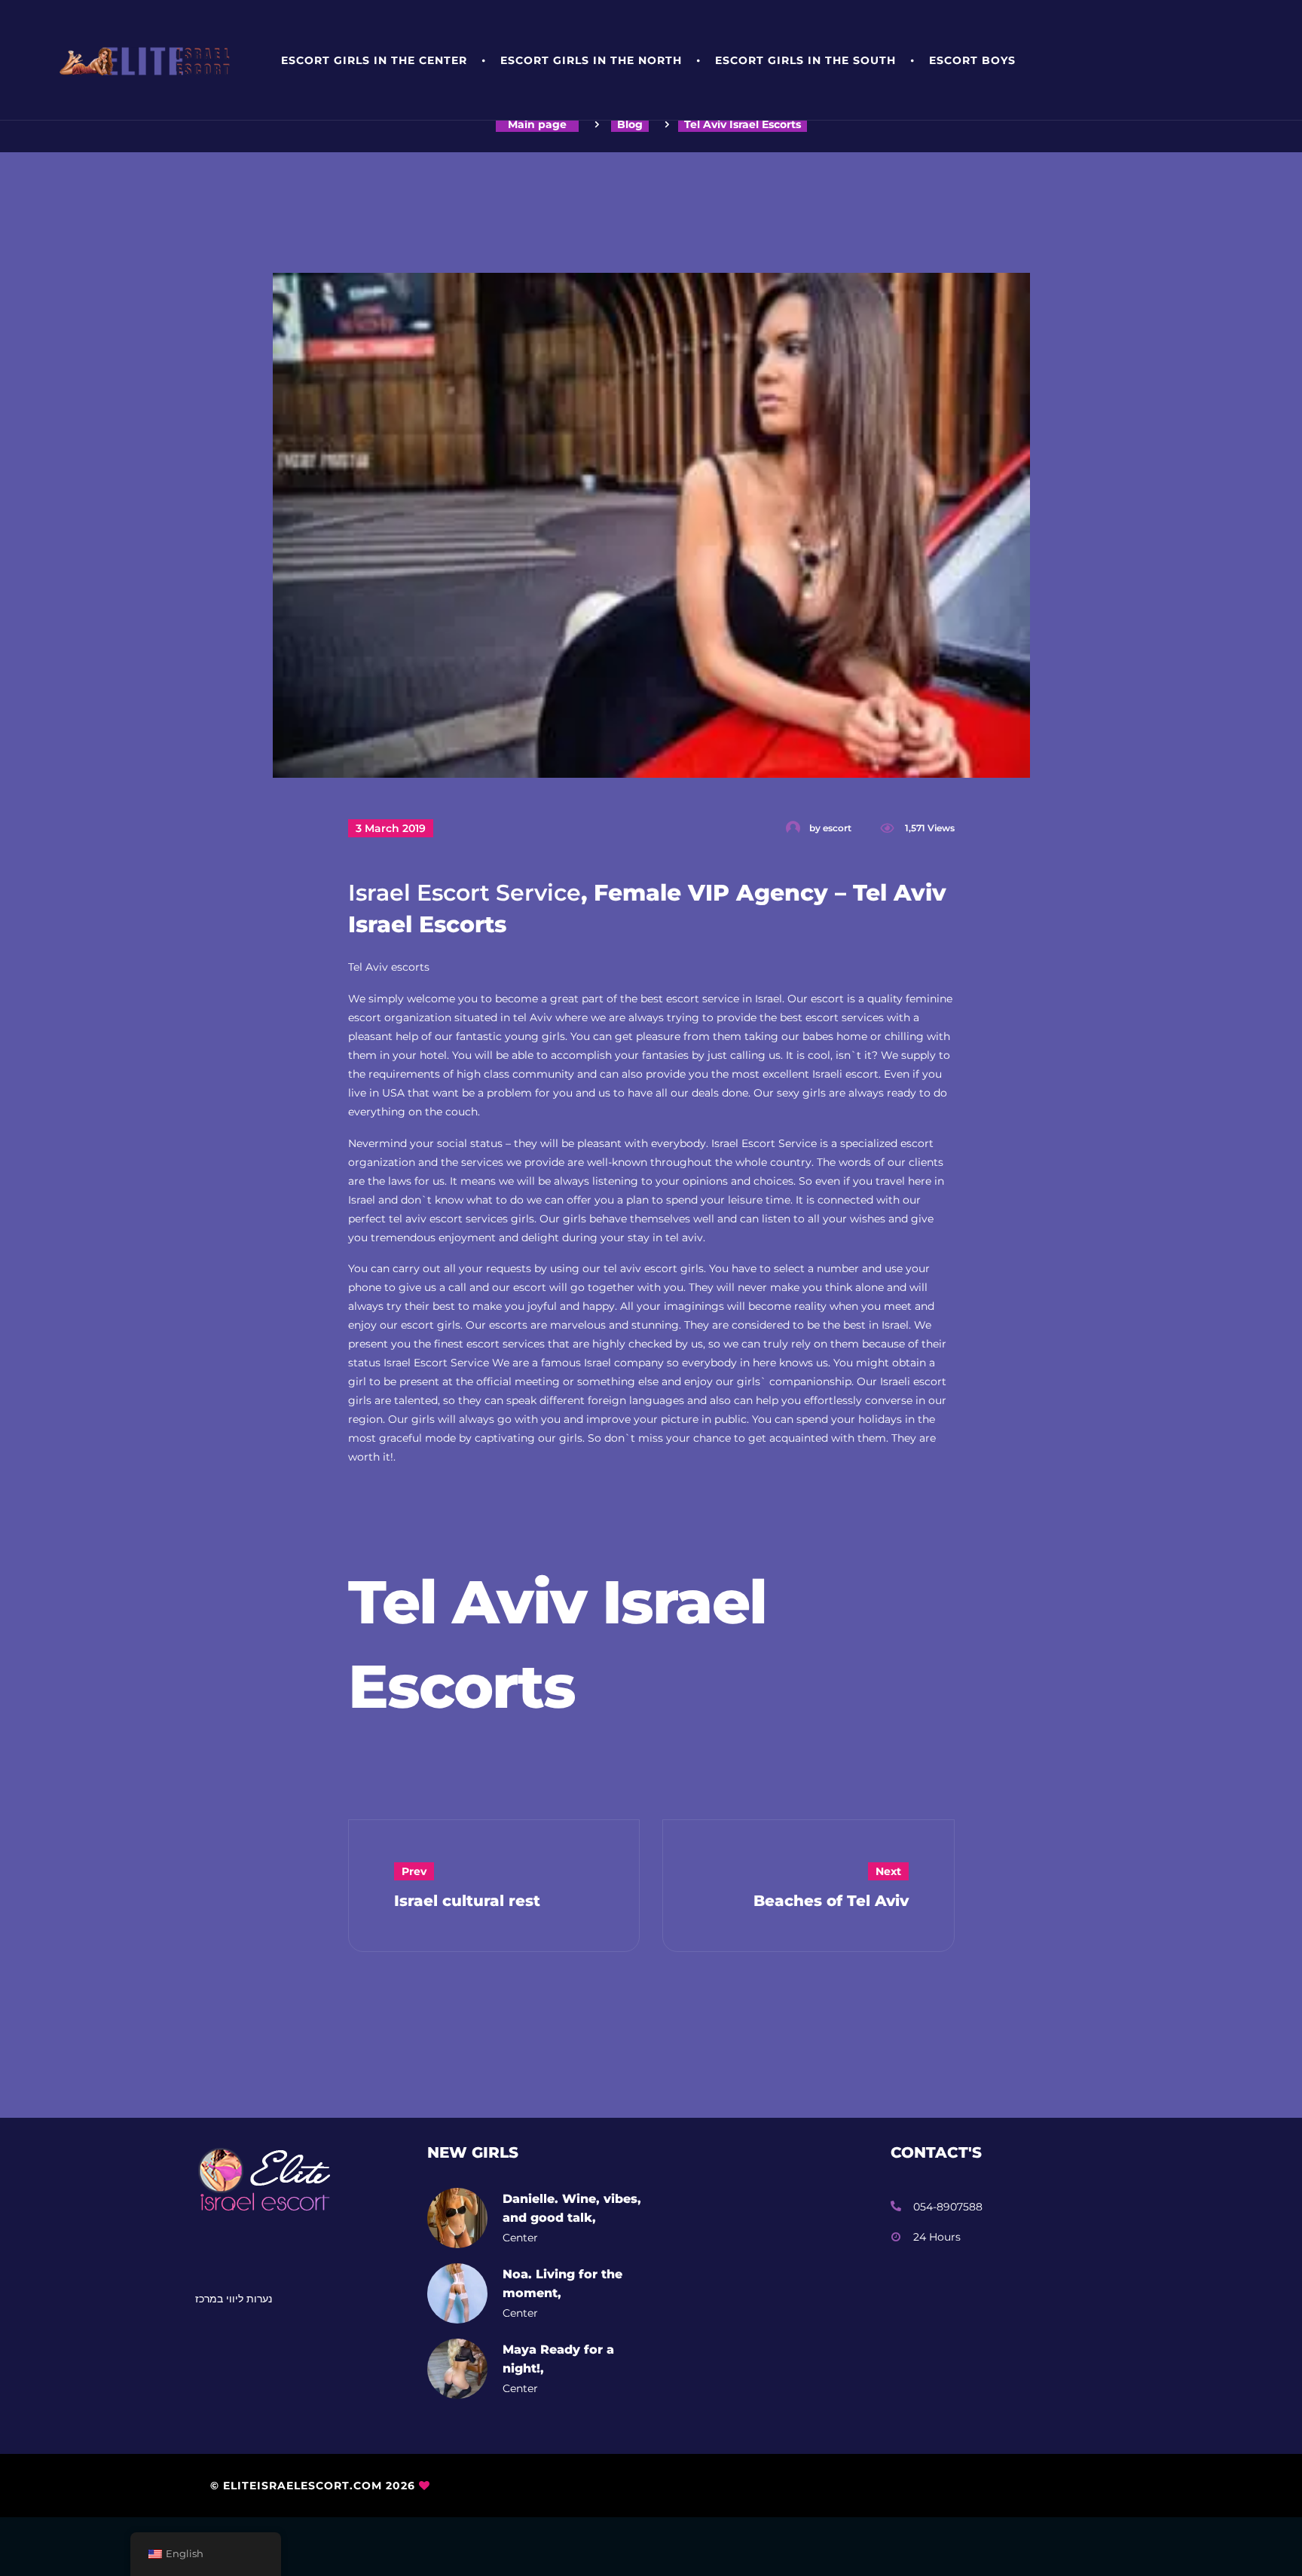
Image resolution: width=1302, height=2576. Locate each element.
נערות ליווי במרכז (234, 2299)
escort (837, 828)
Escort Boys (972, 60)
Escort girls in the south (805, 60)
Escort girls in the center (374, 60)
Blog (630, 124)
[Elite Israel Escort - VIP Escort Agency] (150, 61)
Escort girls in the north (591, 60)
